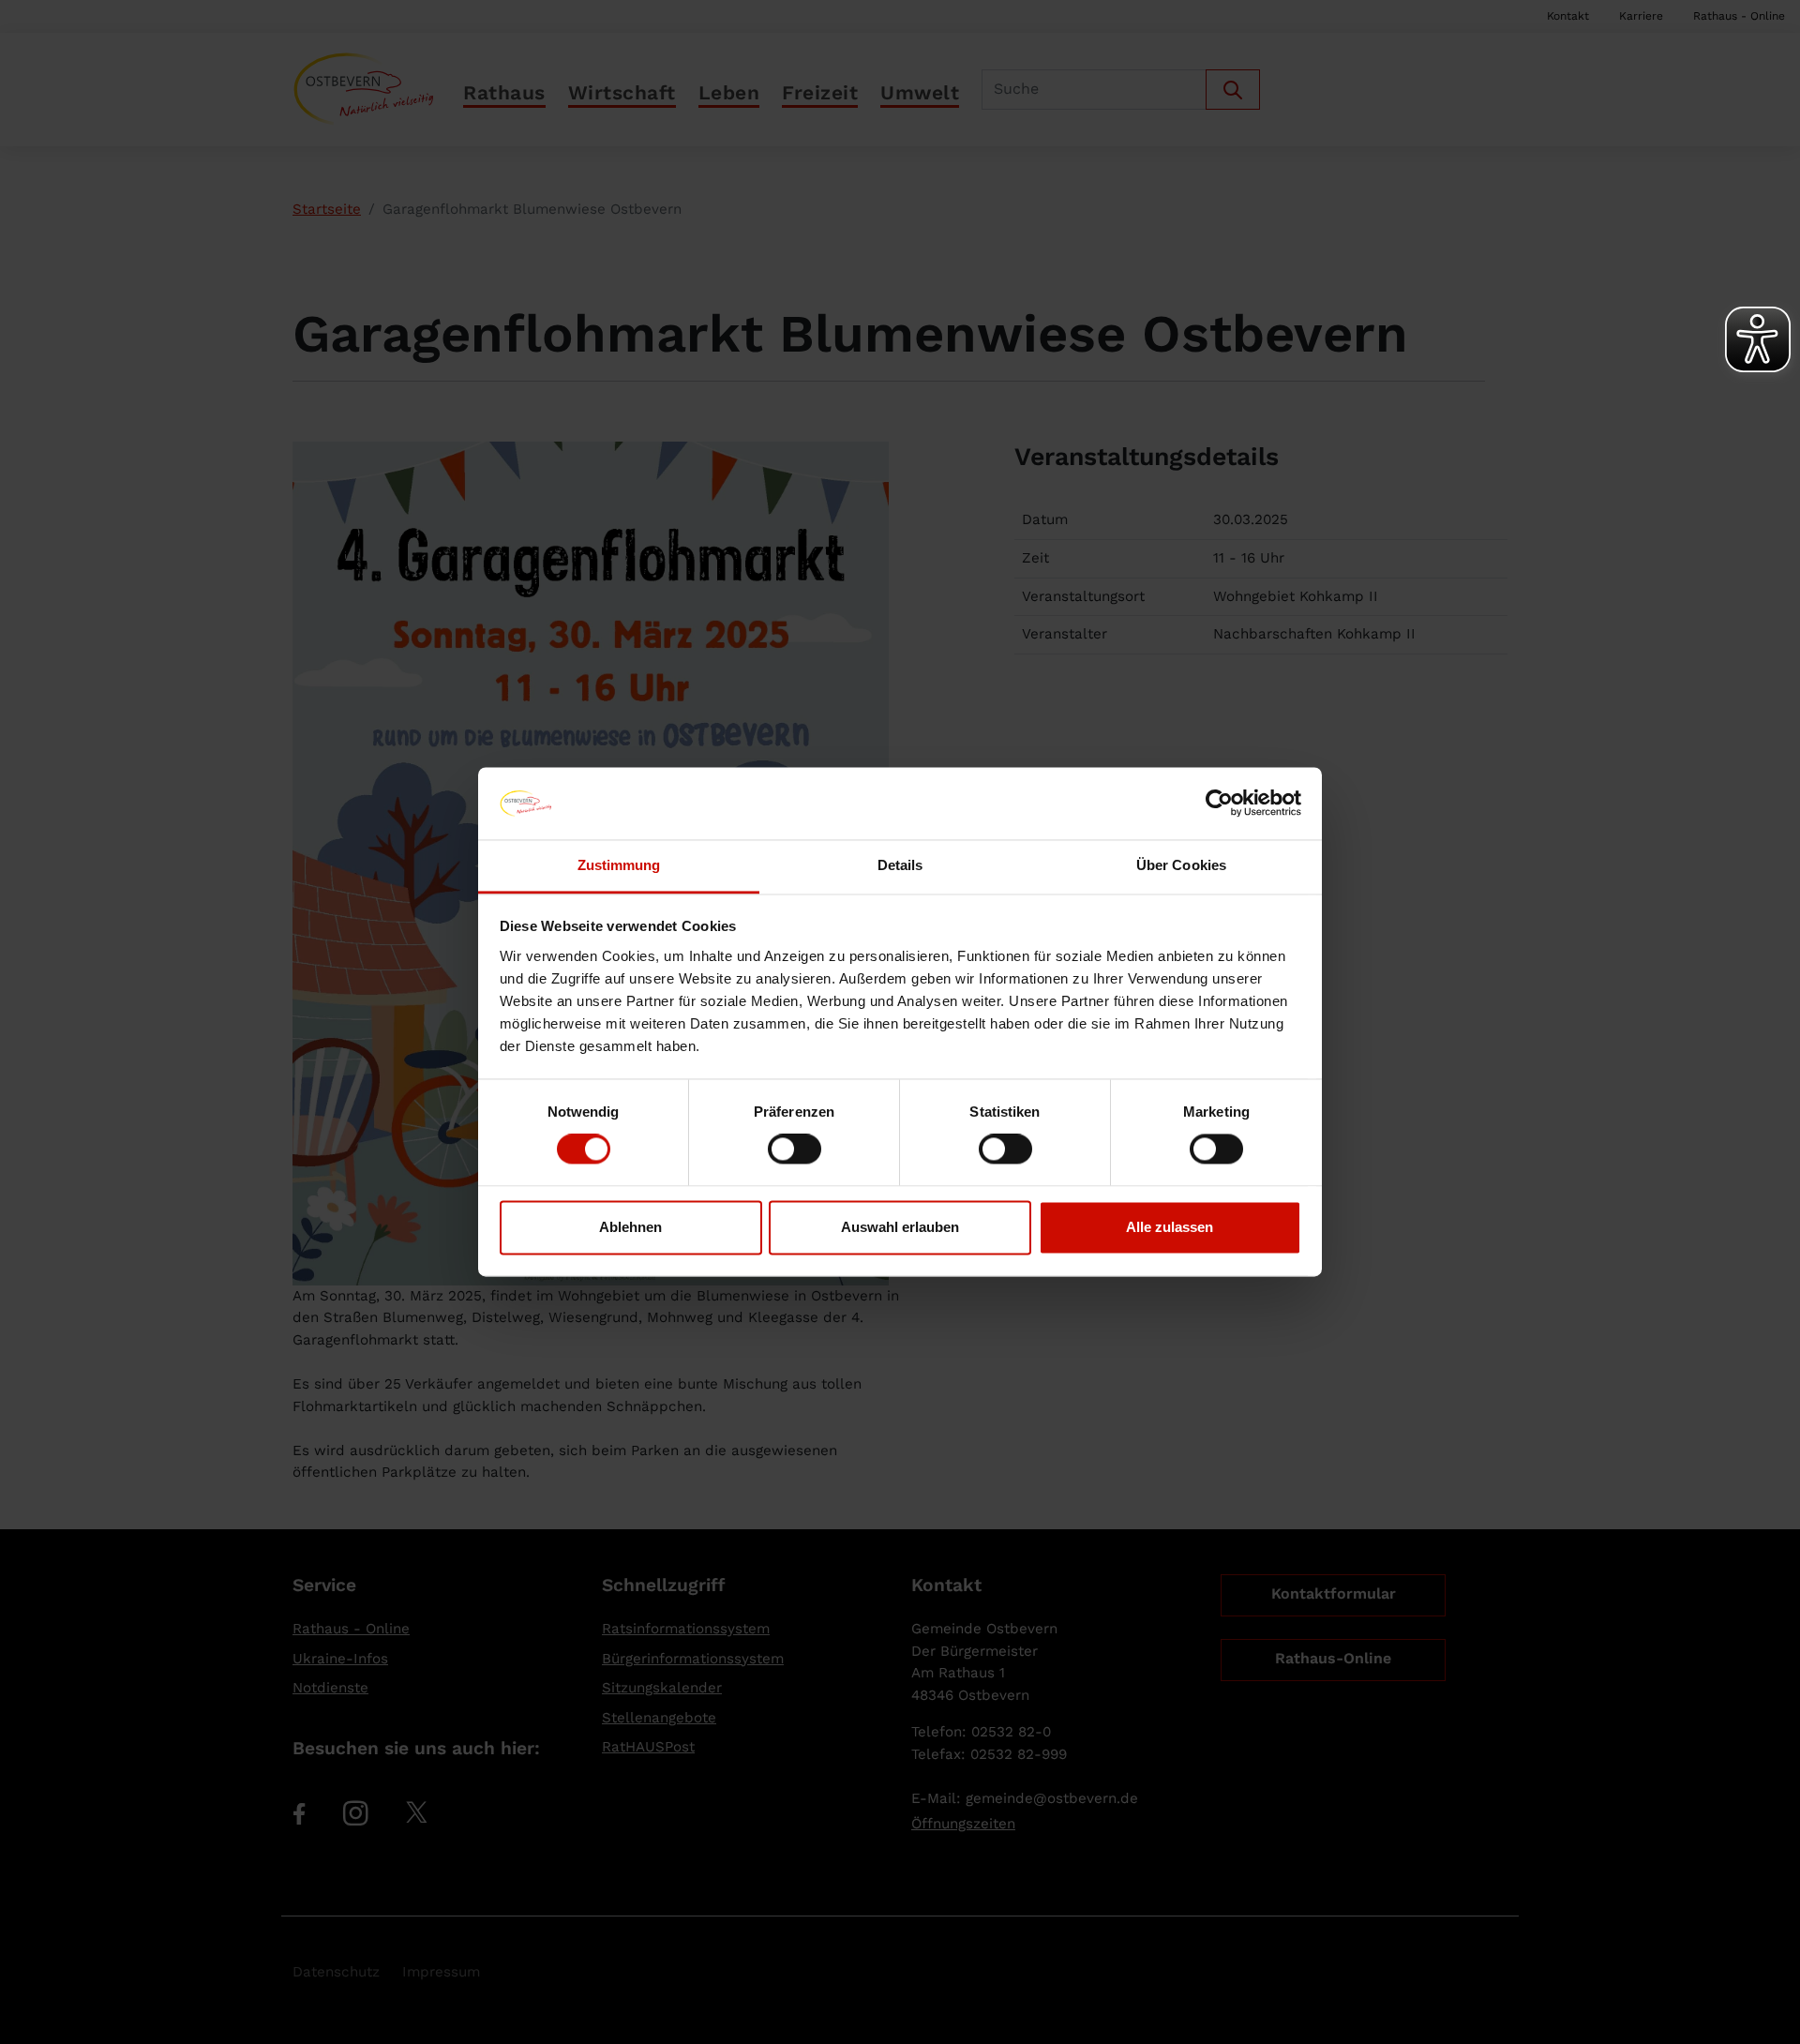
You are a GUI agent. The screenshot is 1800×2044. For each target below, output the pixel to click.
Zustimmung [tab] (619, 865)
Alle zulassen (1170, 1227)
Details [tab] (900, 865)
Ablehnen (630, 1227)
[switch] (795, 1150)
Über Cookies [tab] (1181, 865)
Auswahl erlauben (900, 1227)
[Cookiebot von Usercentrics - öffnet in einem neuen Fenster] (1219, 804)
